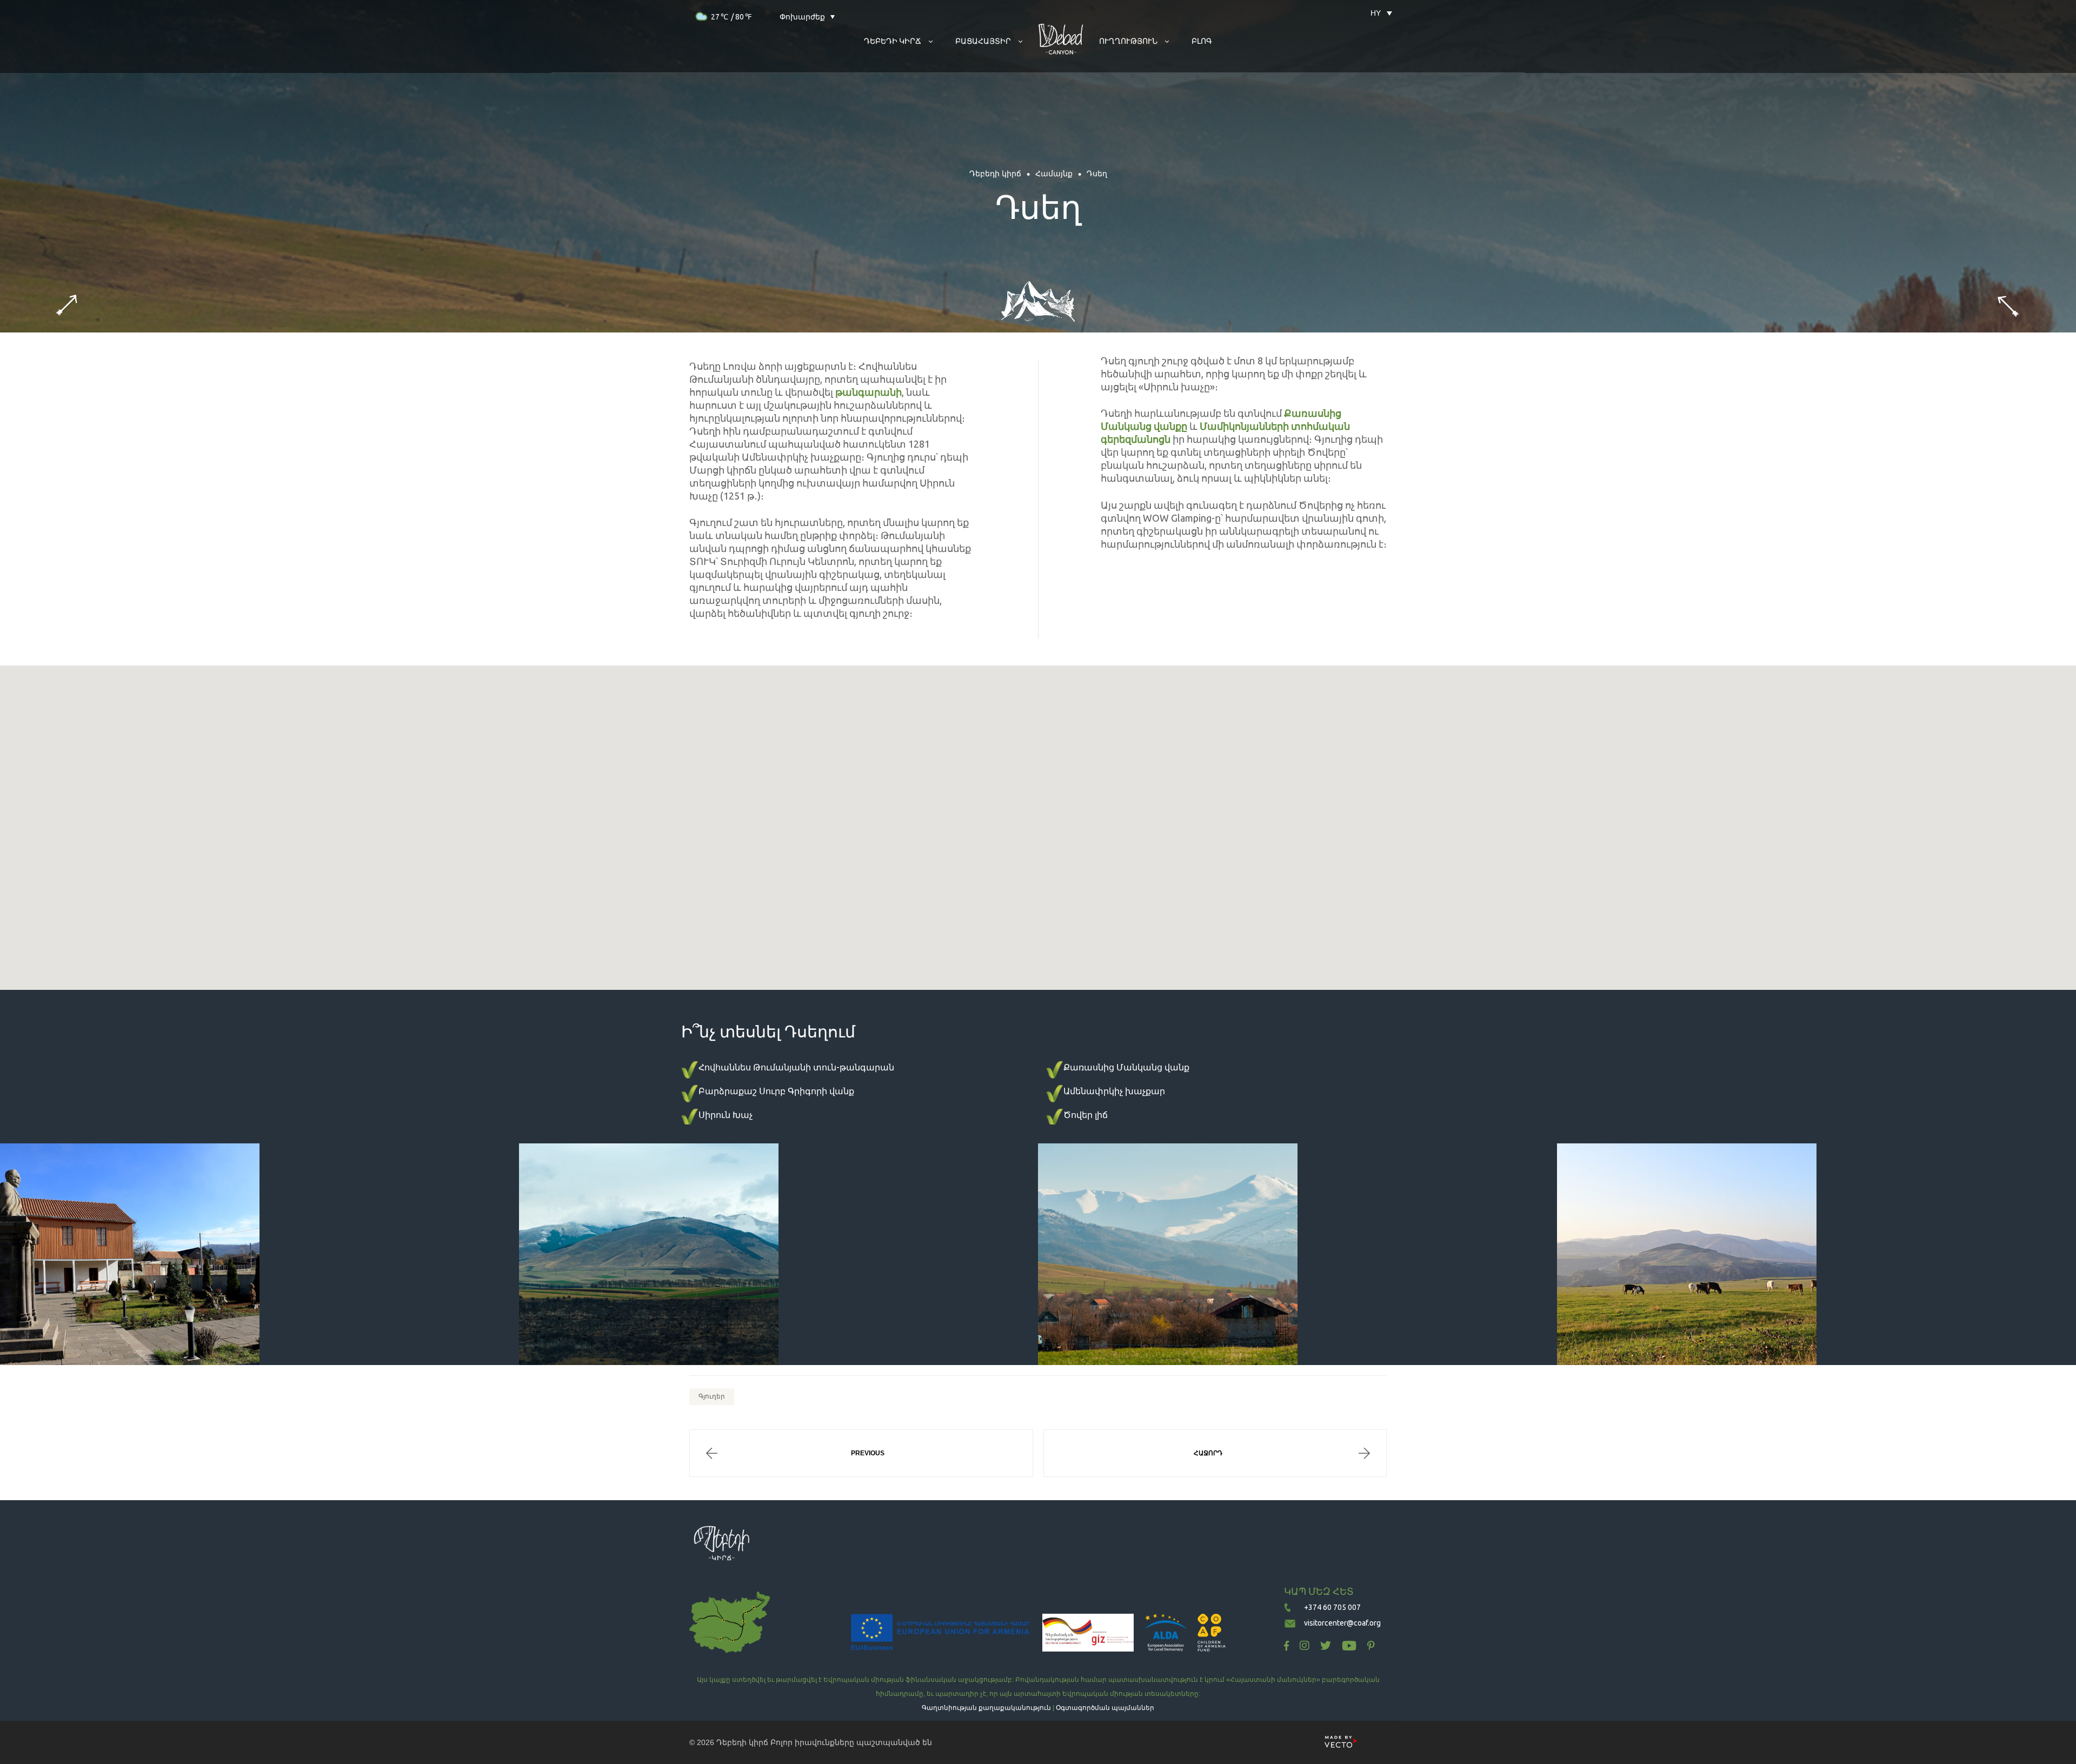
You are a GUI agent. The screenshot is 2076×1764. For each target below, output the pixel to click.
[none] (1376, 13)
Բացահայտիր (983, 41)
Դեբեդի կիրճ (742, 1742)
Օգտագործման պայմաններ (1105, 1708)
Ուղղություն (1128, 41)
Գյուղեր (712, 1396)
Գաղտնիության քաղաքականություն (986, 1708)
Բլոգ (1202, 41)
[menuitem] (1376, 13)
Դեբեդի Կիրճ (893, 41)
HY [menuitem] (1376, 13)
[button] (1038, 824)
